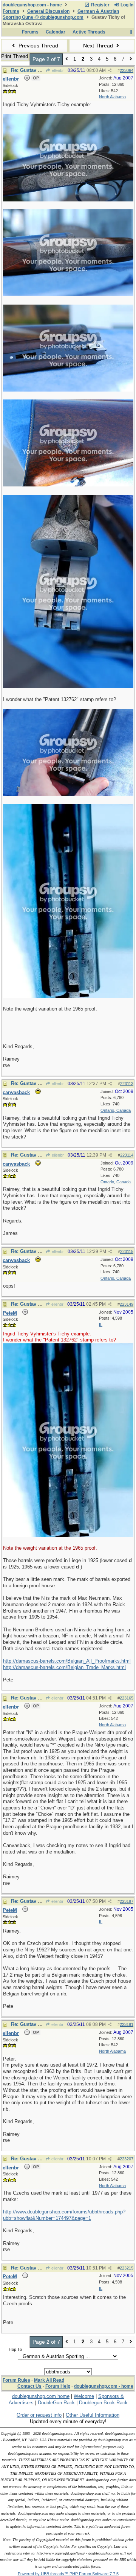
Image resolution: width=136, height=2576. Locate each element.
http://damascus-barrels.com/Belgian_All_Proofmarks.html (67, 1661)
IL (101, 1325)
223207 (127, 2159)
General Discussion (48, 11)
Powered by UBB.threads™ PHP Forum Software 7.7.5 (68, 2574)
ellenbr (57, 70)
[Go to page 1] (67, 59)
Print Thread (15, 56)
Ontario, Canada (116, 1110)
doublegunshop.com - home (32, 5)
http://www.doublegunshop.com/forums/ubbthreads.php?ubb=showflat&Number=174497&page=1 (64, 2215)
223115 (127, 1251)
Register (100, 5)
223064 (127, 70)
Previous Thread (38, 46)
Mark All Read (49, 2380)
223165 (127, 1698)
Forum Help (58, 2386)
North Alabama (112, 97)
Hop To (15, 2349)
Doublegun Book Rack (103, 2403)
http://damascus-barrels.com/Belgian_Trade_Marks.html (64, 1667)
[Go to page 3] (131, 59)
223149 (127, 1304)
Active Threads (89, 32)
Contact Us (29, 2386)
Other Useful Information (93, 2415)
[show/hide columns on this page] (131, 32)
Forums (11, 11)
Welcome (84, 2396)
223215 (127, 2268)
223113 (127, 1084)
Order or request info (39, 2415)
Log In (126, 5)
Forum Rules (16, 2380)
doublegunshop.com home (41, 2396)
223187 (127, 1901)
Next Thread (99, 46)
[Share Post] (110, 71)
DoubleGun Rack (56, 2403)
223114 (127, 1155)
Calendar (56, 32)
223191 (127, 2024)
